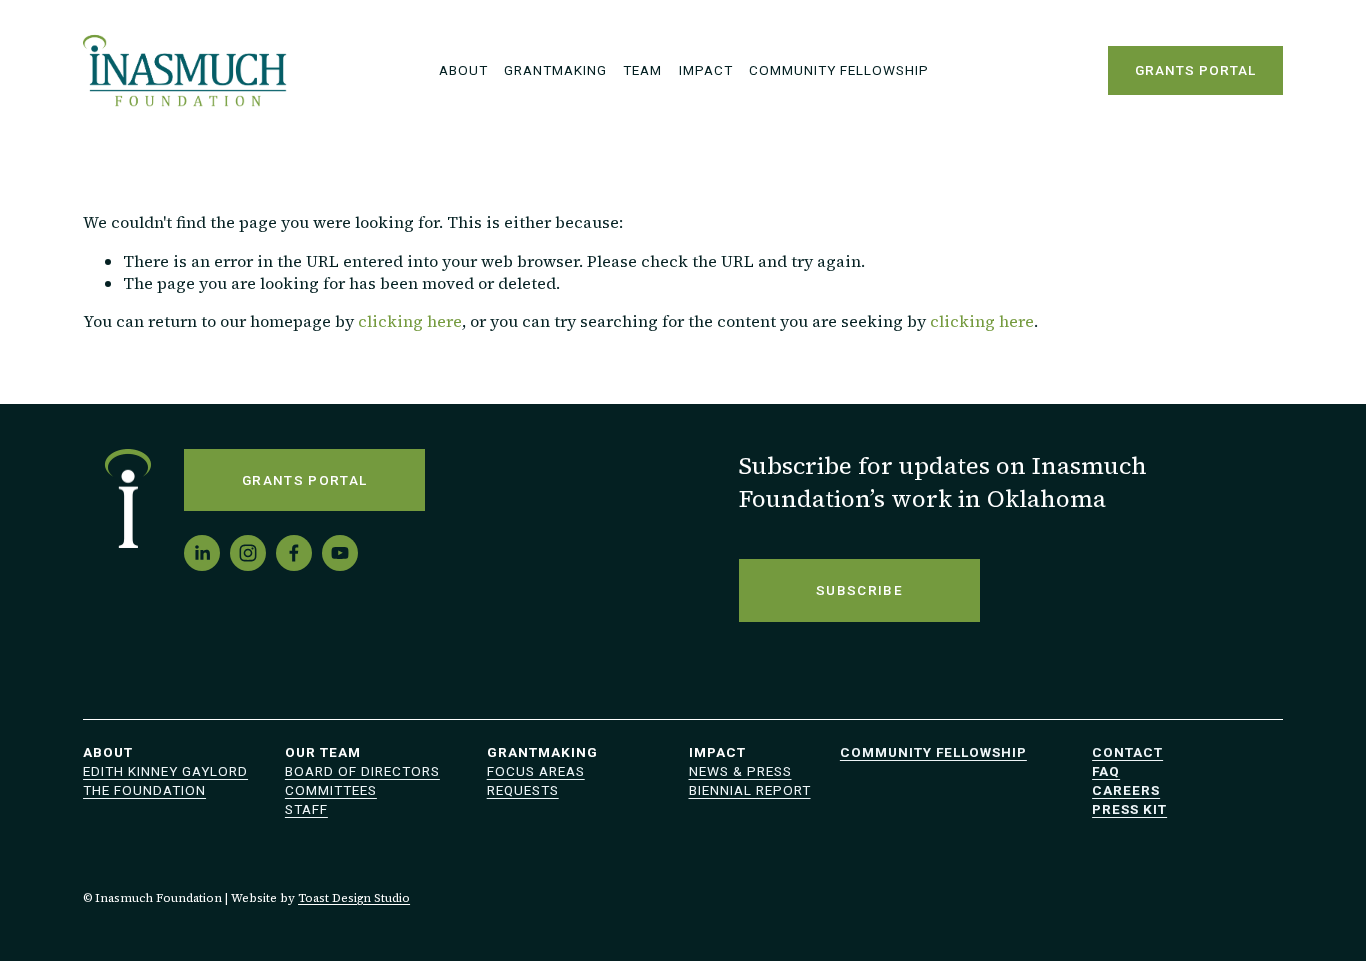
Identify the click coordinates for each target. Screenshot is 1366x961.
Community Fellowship (839, 70)
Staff (306, 809)
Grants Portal (1195, 70)
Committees (331, 790)
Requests (523, 790)
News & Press (740, 771)
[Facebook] (294, 553)
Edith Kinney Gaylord (165, 771)
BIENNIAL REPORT (750, 790)
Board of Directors (362, 771)
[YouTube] (340, 553)
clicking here (410, 321)
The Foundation (144, 790)
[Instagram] (248, 553)
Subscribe (859, 590)
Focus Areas (536, 771)
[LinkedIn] (202, 553)
